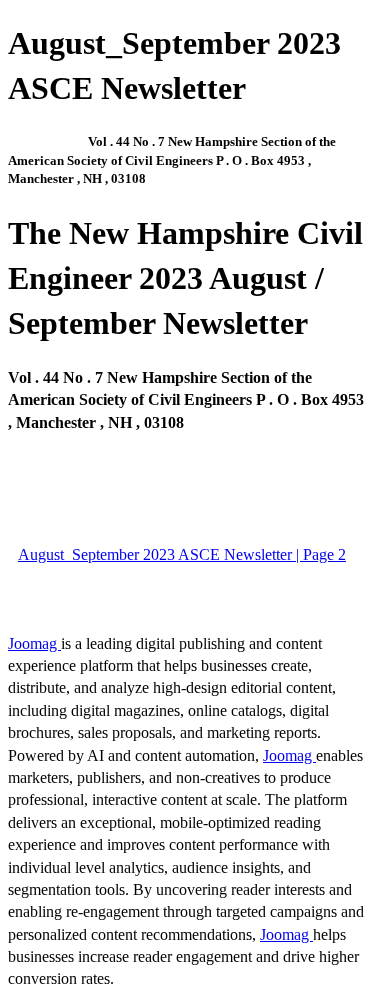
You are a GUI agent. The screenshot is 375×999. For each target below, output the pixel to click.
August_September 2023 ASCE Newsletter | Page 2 (182, 554)
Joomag (34, 643)
